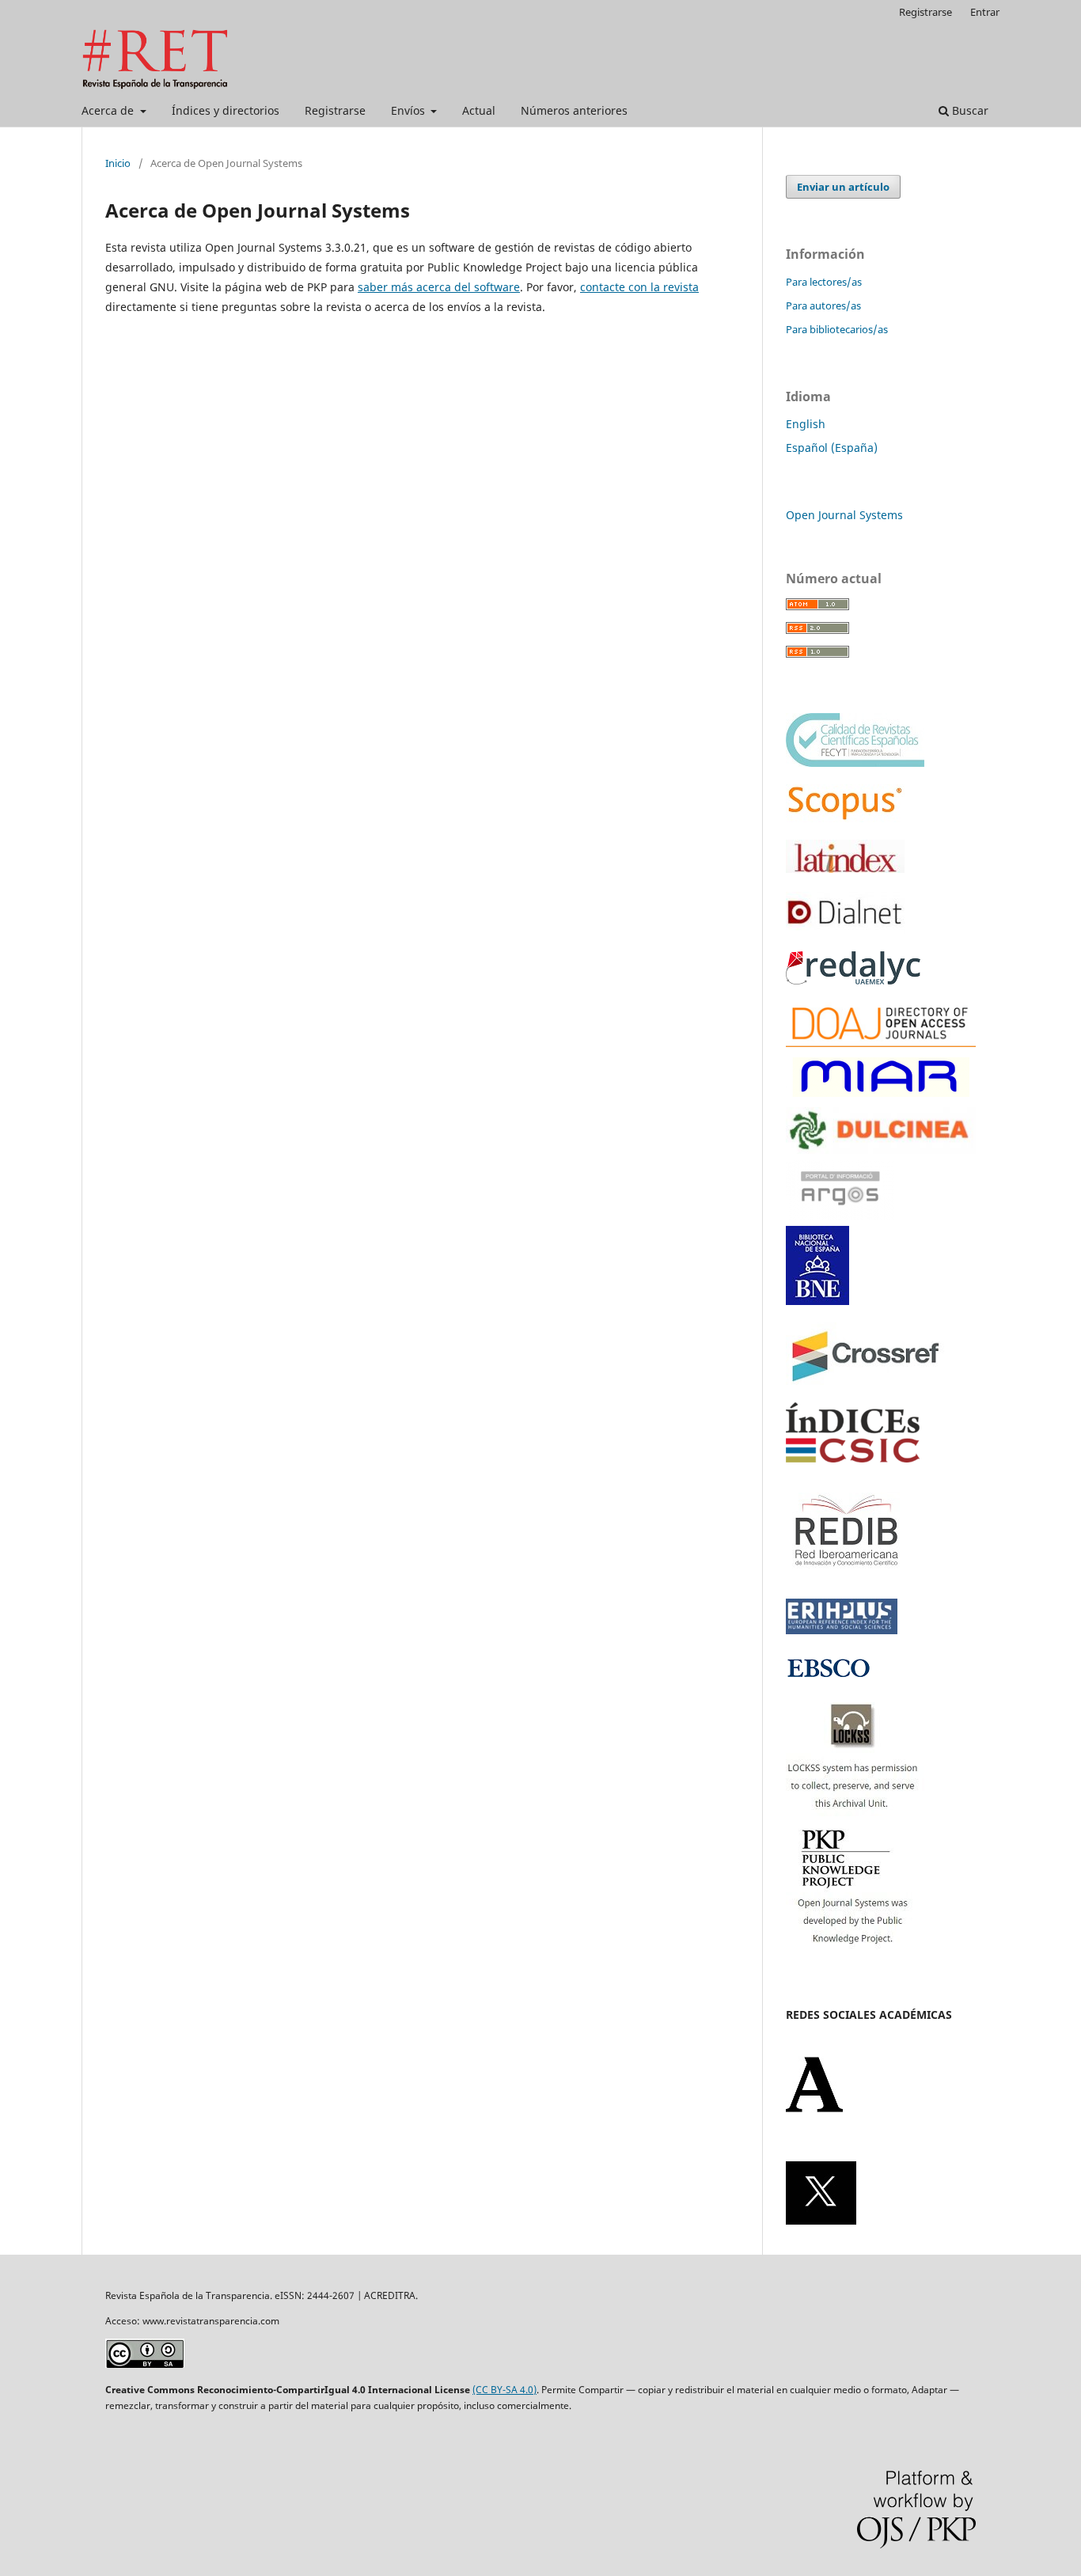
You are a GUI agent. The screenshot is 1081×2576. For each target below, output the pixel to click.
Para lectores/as (824, 282)
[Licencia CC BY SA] (145, 2364)
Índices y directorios (226, 110)
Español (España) (832, 448)
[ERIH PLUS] (842, 1630)
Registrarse (335, 110)
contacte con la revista (639, 287)
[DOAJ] (881, 1043)
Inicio (118, 163)
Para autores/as (823, 305)
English (806, 424)
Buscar (969, 110)
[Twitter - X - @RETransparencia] (821, 2220)
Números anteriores (574, 110)
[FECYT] (855, 763)
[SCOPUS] (845, 818)
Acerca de (109, 110)
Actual (479, 110)
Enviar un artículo (843, 187)
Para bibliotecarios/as (837, 329)
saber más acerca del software (439, 287)
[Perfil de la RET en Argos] (840, 1215)
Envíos (410, 110)
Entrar (985, 12)
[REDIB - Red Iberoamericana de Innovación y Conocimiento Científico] (847, 1577)
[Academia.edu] (814, 2109)
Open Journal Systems (844, 515)
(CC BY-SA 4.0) (504, 2390)
